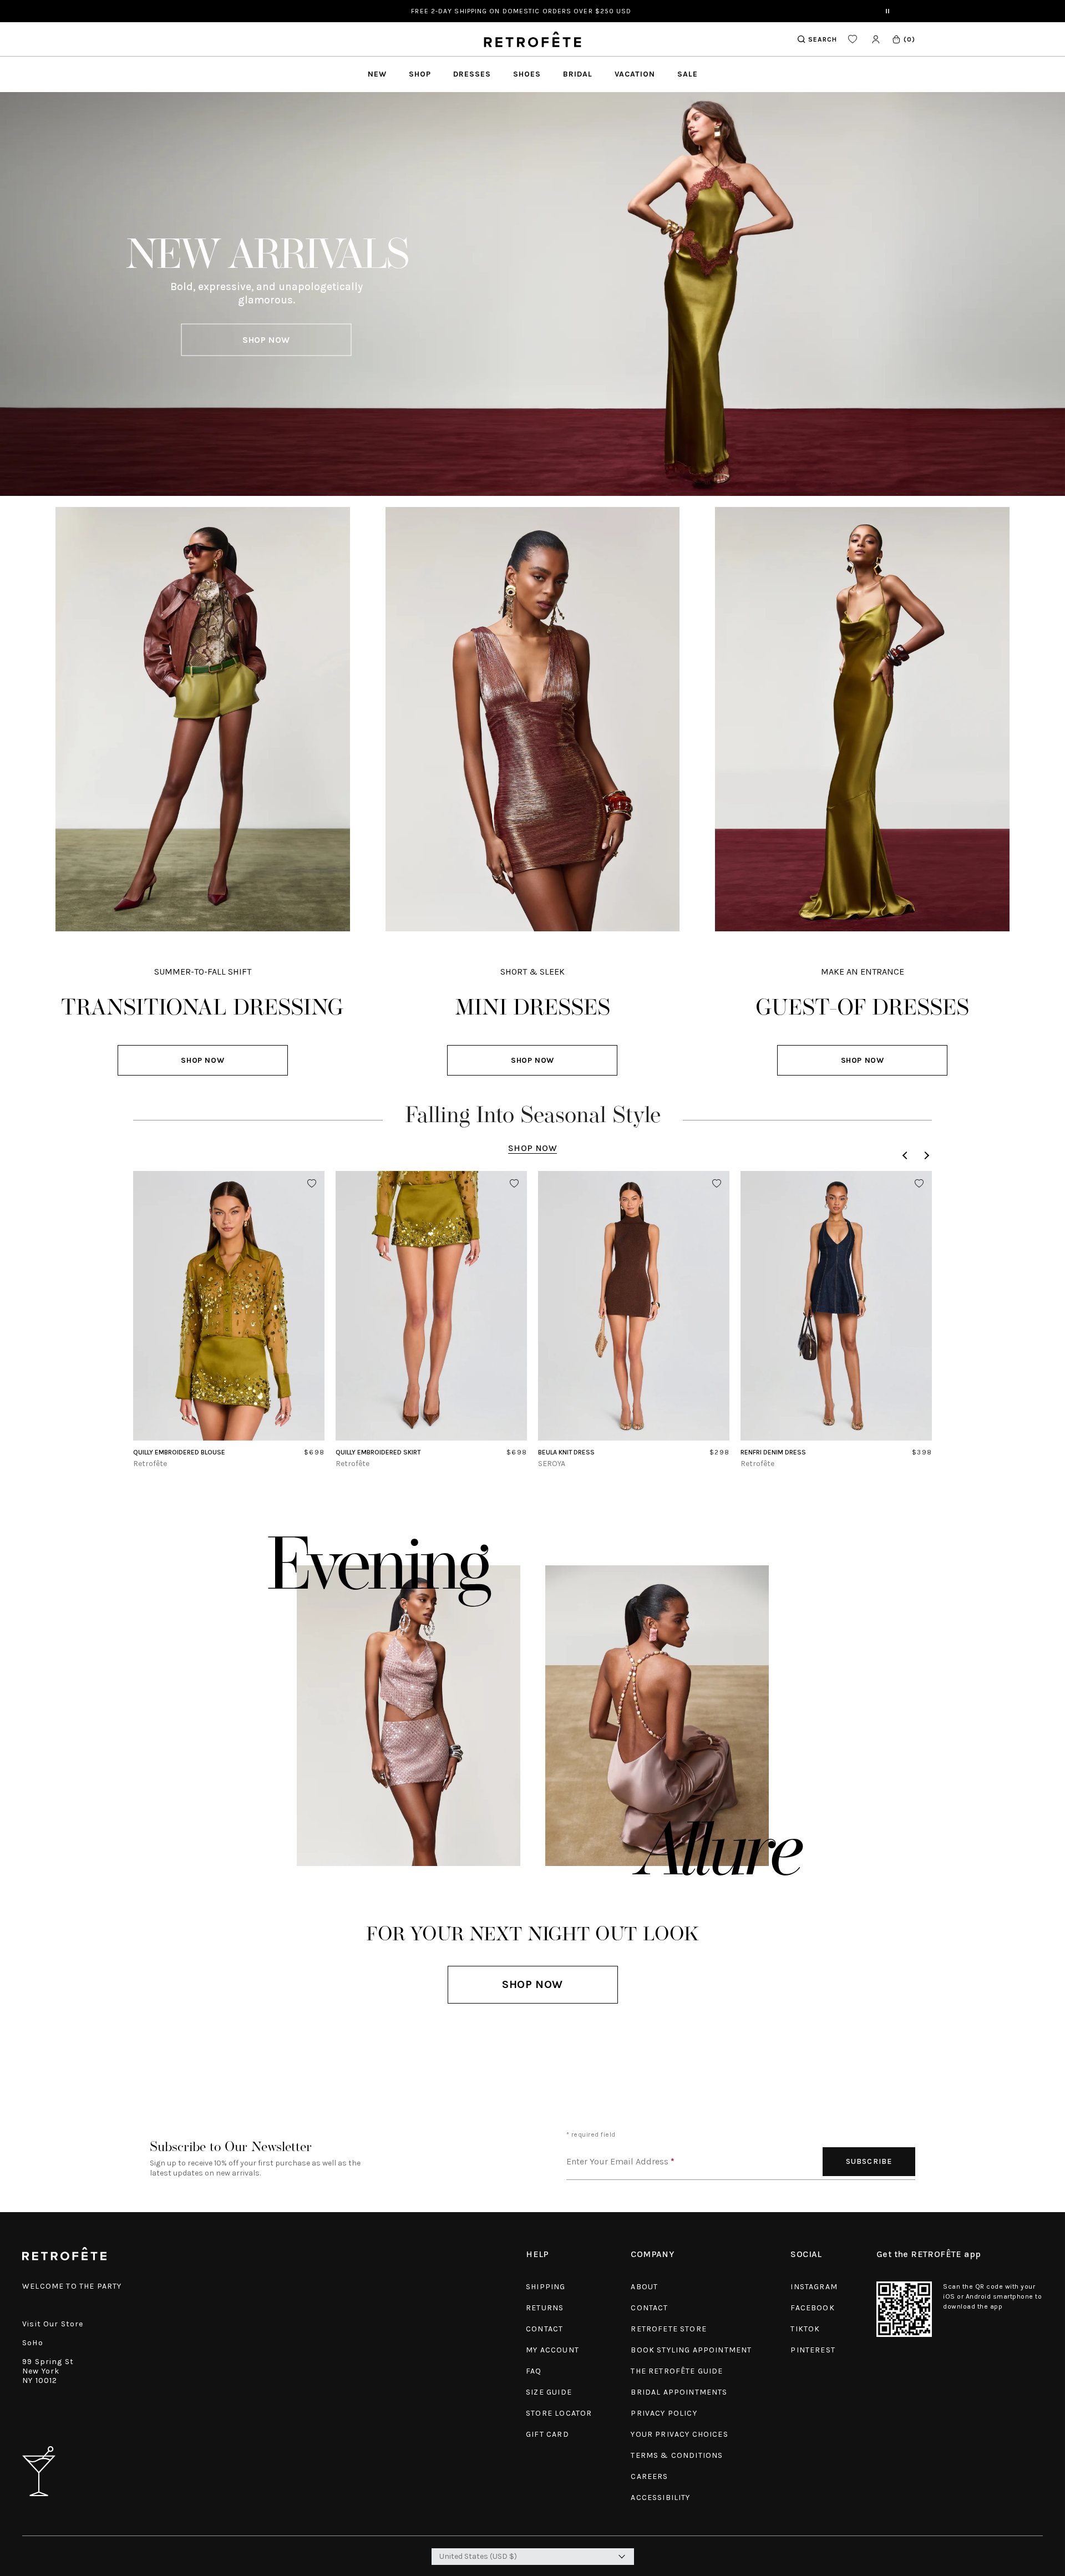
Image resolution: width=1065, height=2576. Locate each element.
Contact (544, 2329)
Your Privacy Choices (679, 2434)
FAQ (534, 2371)
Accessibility (660, 2498)
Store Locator (559, 2413)
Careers (649, 2476)
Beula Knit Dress (566, 1452)
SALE (688, 74)
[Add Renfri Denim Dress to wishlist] (919, 1184)
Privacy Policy (664, 2413)
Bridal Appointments (679, 2392)
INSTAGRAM (814, 2287)
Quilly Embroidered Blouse (179, 1452)
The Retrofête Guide (677, 2371)
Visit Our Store (53, 2324)
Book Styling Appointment (691, 2350)
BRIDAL (578, 74)
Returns (545, 2308)
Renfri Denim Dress (773, 1452)
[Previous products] (906, 1155)
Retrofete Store (669, 2329)
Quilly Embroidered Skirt (378, 1452)
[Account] (876, 39)
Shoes (527, 74)
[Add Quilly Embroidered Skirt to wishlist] (514, 1184)
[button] (903, 39)
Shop (420, 74)
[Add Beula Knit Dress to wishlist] (717, 1184)
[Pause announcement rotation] (887, 11)
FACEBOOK (812, 2308)
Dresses (472, 74)
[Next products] (925, 1155)
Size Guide (549, 2392)
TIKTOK (805, 2329)
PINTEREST (813, 2350)
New (377, 74)
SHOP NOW (266, 340)
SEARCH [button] (823, 39)
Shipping (546, 2287)
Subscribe (869, 2161)
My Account (552, 2350)
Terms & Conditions (677, 2455)
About (644, 2287)
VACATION (635, 74)
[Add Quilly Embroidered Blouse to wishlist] (312, 1184)
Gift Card (547, 2434)
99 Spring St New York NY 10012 (48, 2371)
